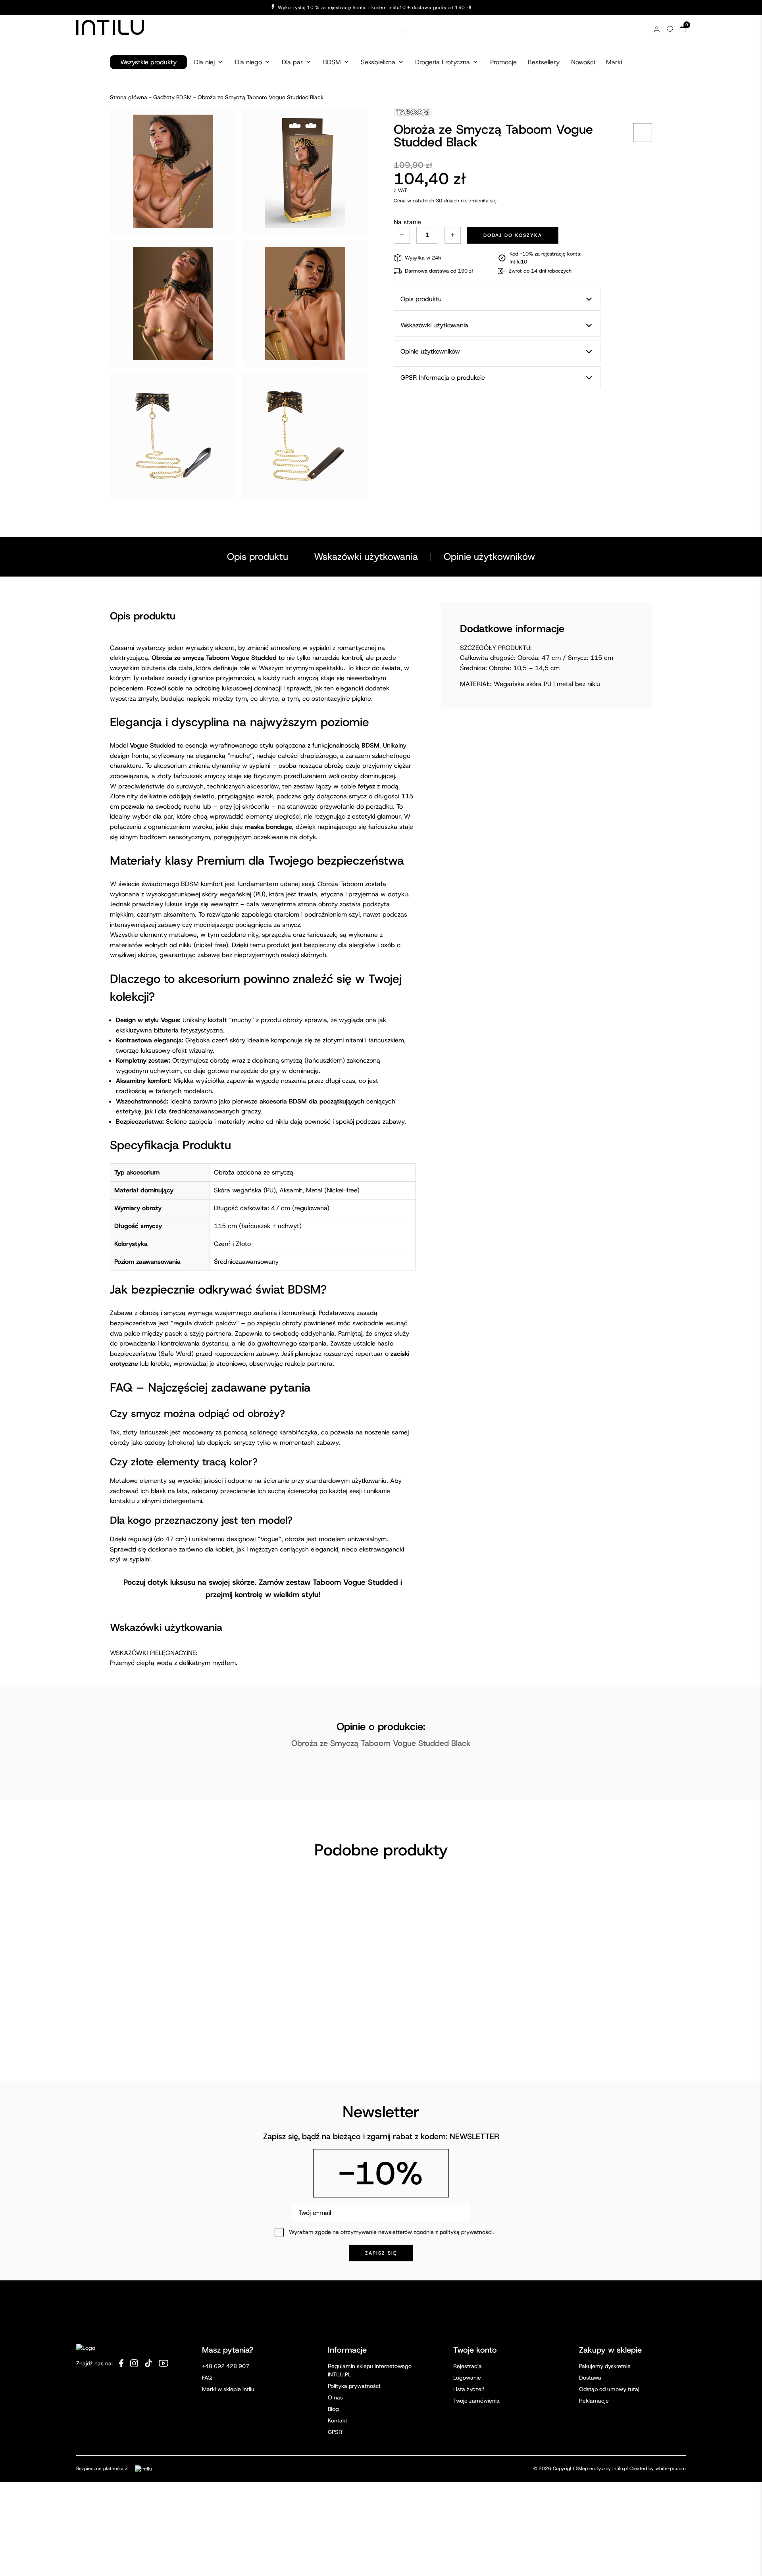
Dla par (292, 62)
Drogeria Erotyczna (443, 62)
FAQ (207, 2378)
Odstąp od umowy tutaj (609, 2389)
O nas (335, 2397)
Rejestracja (468, 2366)
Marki (614, 62)
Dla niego (248, 62)
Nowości (583, 62)
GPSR (335, 2432)
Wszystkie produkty (148, 62)
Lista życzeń (469, 2389)
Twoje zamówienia (476, 2401)
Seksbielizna (378, 62)
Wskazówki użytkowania (366, 557)
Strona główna (129, 97)
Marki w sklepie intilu (228, 2389)
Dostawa (590, 2378)
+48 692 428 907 (226, 2366)
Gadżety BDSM (172, 97)
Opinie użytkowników (489, 557)
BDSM (332, 62)
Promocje (503, 62)
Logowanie (467, 2378)
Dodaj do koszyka (513, 235)
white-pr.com (671, 2468)
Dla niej (204, 62)
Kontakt (338, 2420)
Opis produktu (258, 557)
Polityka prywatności (354, 2386)
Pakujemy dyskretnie (605, 2366)
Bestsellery (544, 62)
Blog (333, 2409)
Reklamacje (594, 2401)
